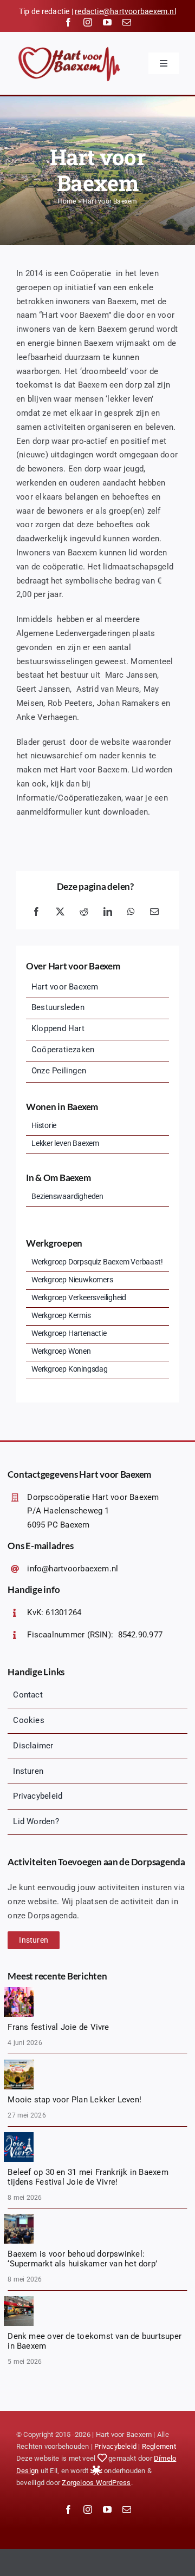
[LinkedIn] (108, 912)
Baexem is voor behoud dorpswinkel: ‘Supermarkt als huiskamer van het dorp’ (82, 2259)
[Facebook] (36, 912)
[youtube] (107, 22)
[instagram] (88, 22)
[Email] (154, 912)
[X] (60, 912)
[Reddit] (84, 912)
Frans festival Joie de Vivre (58, 2027)
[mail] (127, 22)
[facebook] (68, 22)
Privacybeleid (115, 2446)
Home (67, 201)
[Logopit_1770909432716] (19, 2136)
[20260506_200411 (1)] (19, 2218)
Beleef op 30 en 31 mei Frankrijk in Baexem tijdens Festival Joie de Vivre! (88, 2177)
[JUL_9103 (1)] (19, 1991)
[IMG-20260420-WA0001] (19, 2300)
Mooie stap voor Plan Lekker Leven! (74, 2100)
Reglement (159, 2446)
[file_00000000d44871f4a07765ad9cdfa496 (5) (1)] (19, 2063)
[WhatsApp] (131, 912)
